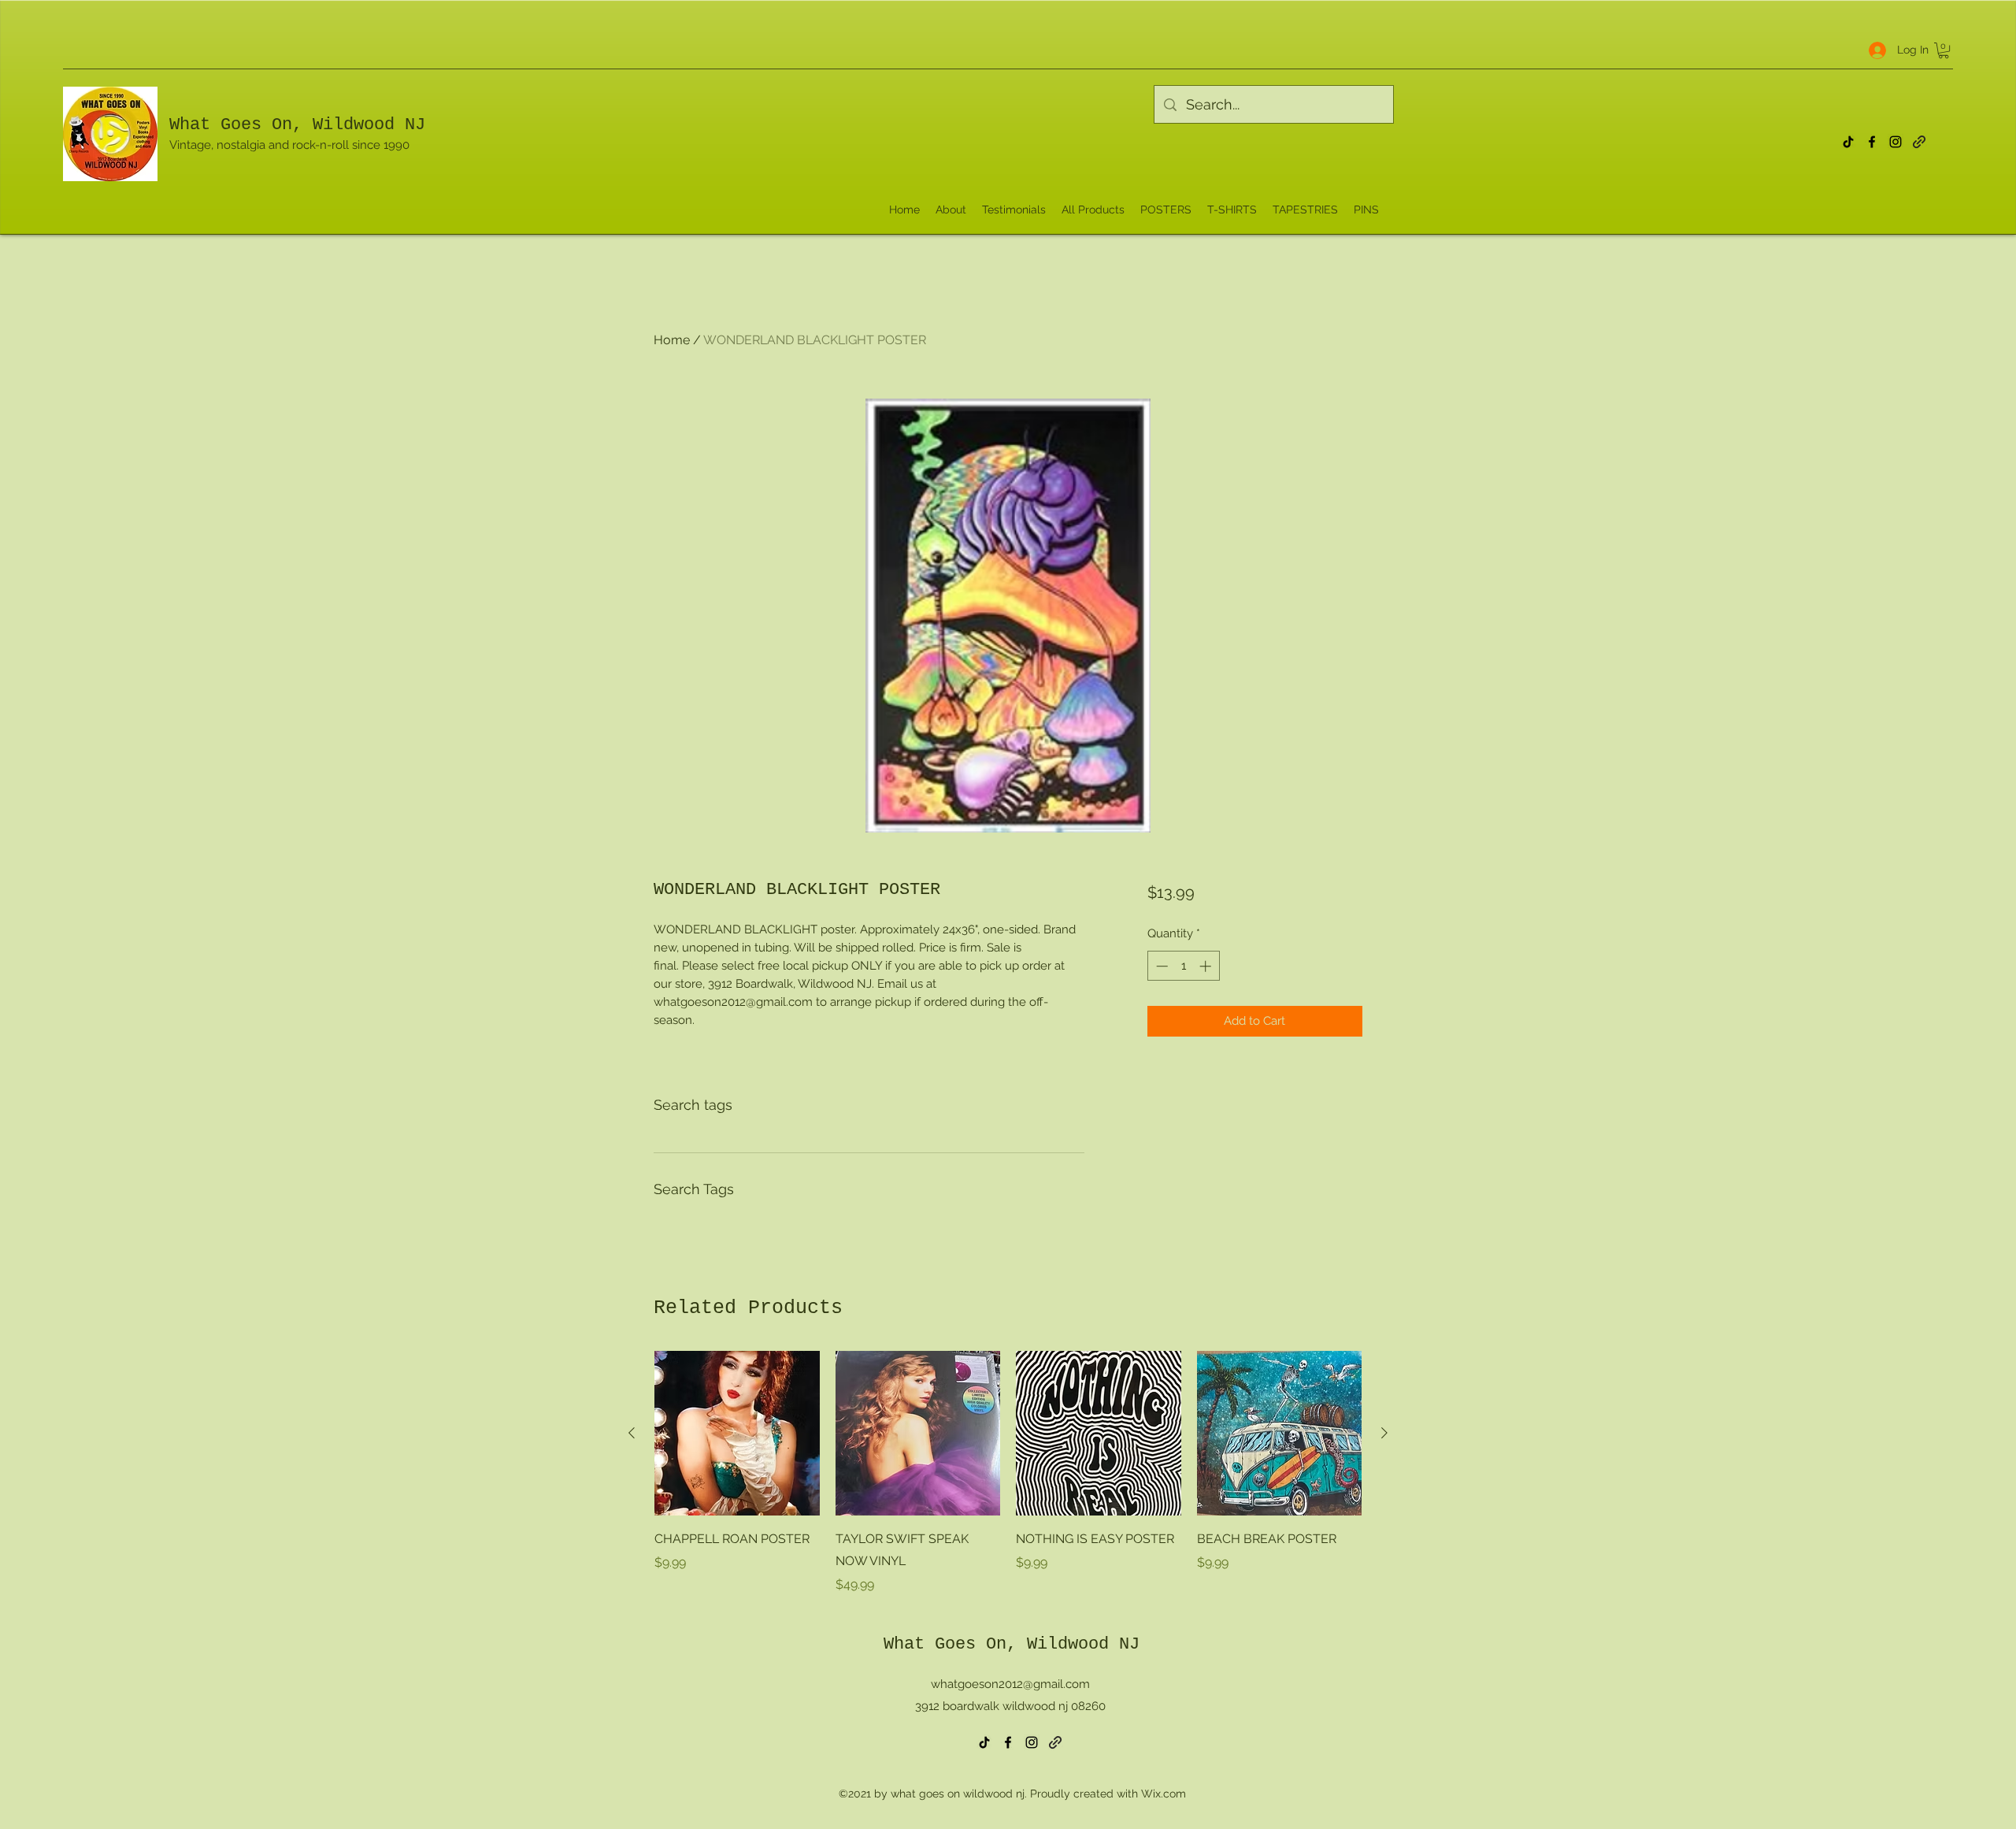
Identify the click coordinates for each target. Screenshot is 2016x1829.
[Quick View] (737, 1434)
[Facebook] (1872, 142)
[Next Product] (1384, 1433)
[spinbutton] (1183, 966)
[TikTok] (1848, 142)
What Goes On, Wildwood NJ (297, 125)
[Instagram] (1896, 142)
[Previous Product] (632, 1433)
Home (672, 340)
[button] (1944, 50)
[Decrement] (1160, 966)
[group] (1008, 1473)
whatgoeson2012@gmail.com (1010, 1684)
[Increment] (1207, 966)
